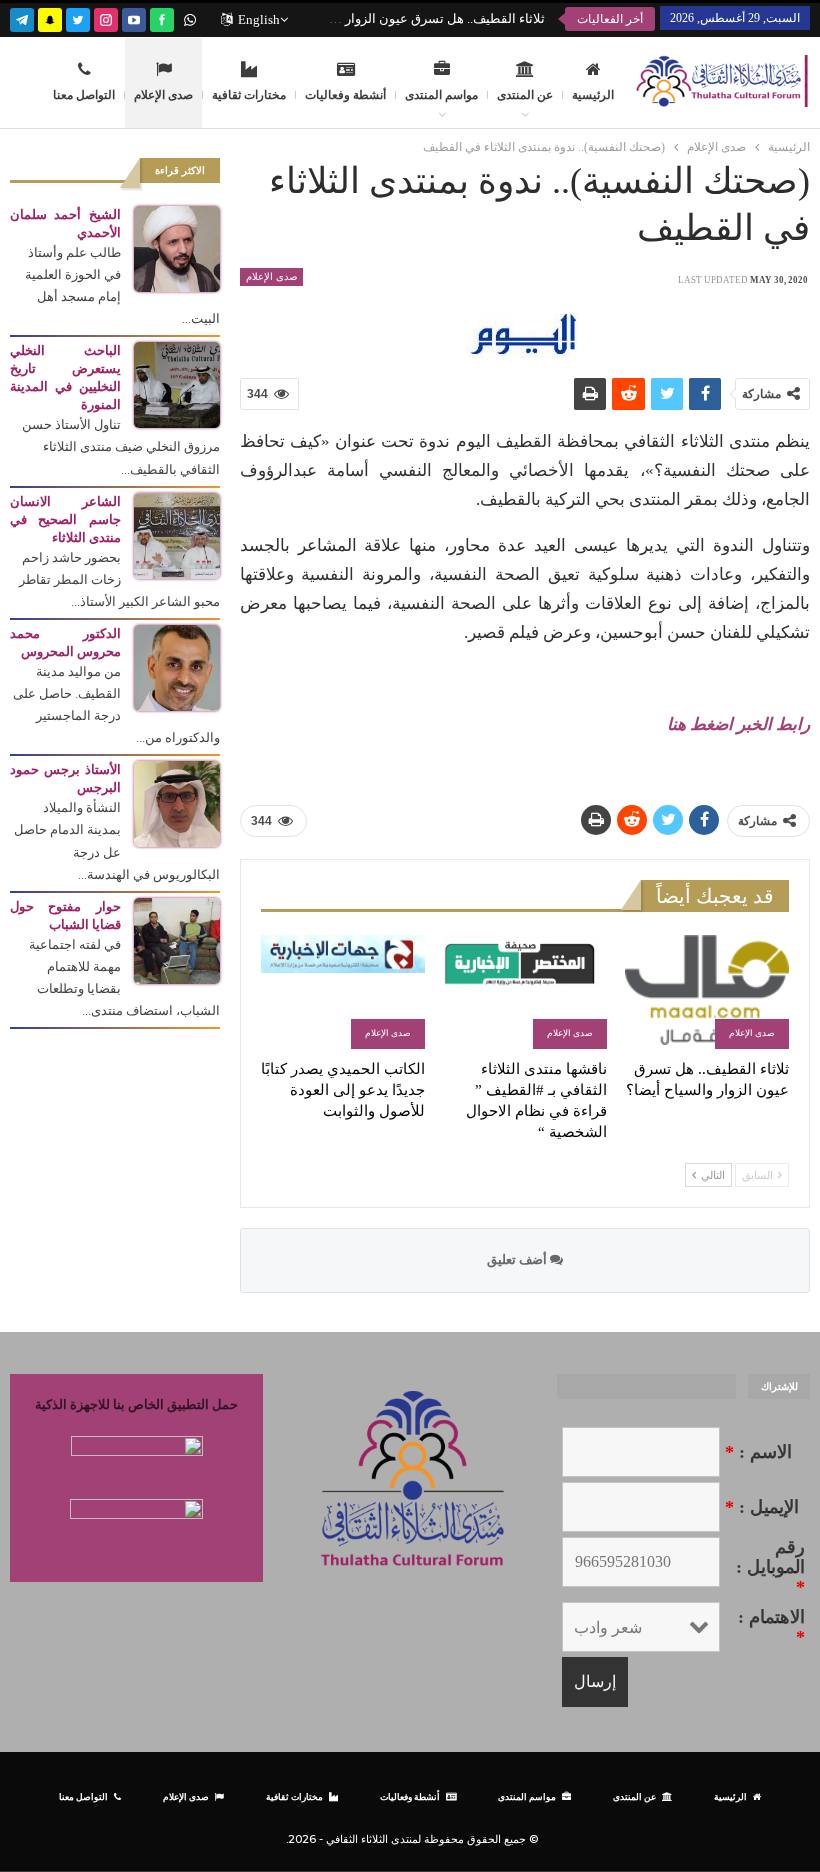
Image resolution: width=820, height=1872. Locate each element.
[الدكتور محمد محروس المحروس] (177, 666)
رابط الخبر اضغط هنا (738, 724)
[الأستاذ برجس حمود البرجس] (177, 802)
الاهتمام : (771, 1627)
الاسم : (758, 1452)
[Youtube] (134, 17)
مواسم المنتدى (441, 95)
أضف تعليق (518, 1259)
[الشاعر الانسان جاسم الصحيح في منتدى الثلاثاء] (177, 534)
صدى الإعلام (163, 95)
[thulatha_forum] (106, 17)
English (259, 19)
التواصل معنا (84, 95)
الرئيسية (593, 95)
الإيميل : (762, 1507)
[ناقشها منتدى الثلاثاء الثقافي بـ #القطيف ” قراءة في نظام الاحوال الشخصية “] (525, 992)
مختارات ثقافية (249, 95)
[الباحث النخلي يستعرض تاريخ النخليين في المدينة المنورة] (177, 383)
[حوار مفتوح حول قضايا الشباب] (177, 939)
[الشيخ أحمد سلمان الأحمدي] (177, 247)
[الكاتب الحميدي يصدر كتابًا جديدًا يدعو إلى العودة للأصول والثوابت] (343, 992)
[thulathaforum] (162, 17)
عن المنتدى (525, 95)
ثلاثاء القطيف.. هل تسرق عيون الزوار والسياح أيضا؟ (406, 18)
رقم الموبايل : (770, 1567)
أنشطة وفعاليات (345, 95)
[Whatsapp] (190, 17)
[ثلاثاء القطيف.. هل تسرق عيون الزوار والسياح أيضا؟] (707, 992)
